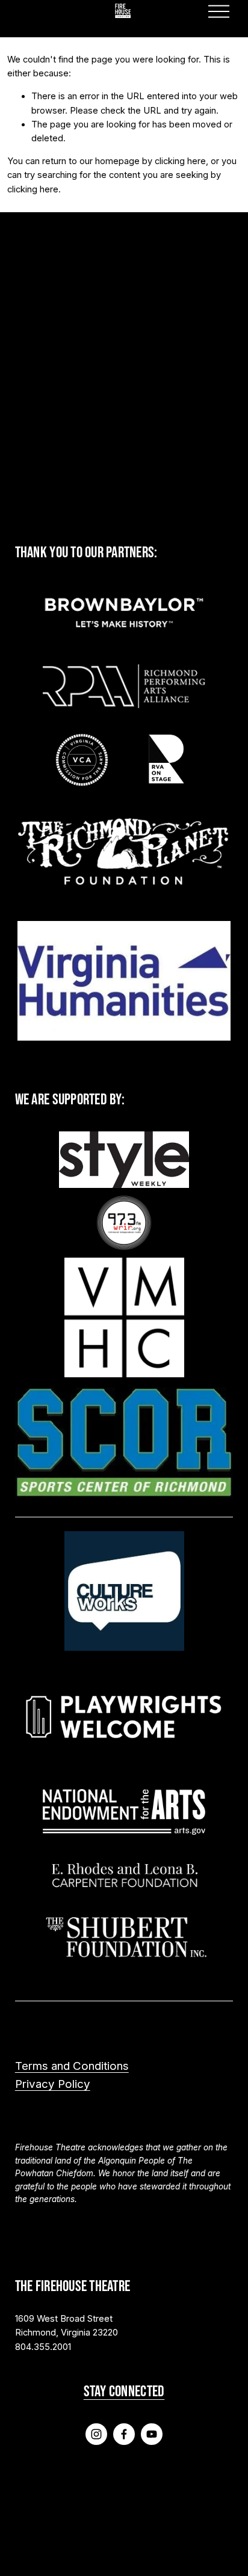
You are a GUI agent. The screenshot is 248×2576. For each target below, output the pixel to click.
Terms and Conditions (72, 2066)
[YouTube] (152, 2434)
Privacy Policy (53, 2084)
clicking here (180, 161)
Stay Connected (124, 2391)
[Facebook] (124, 2434)
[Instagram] (96, 2434)
